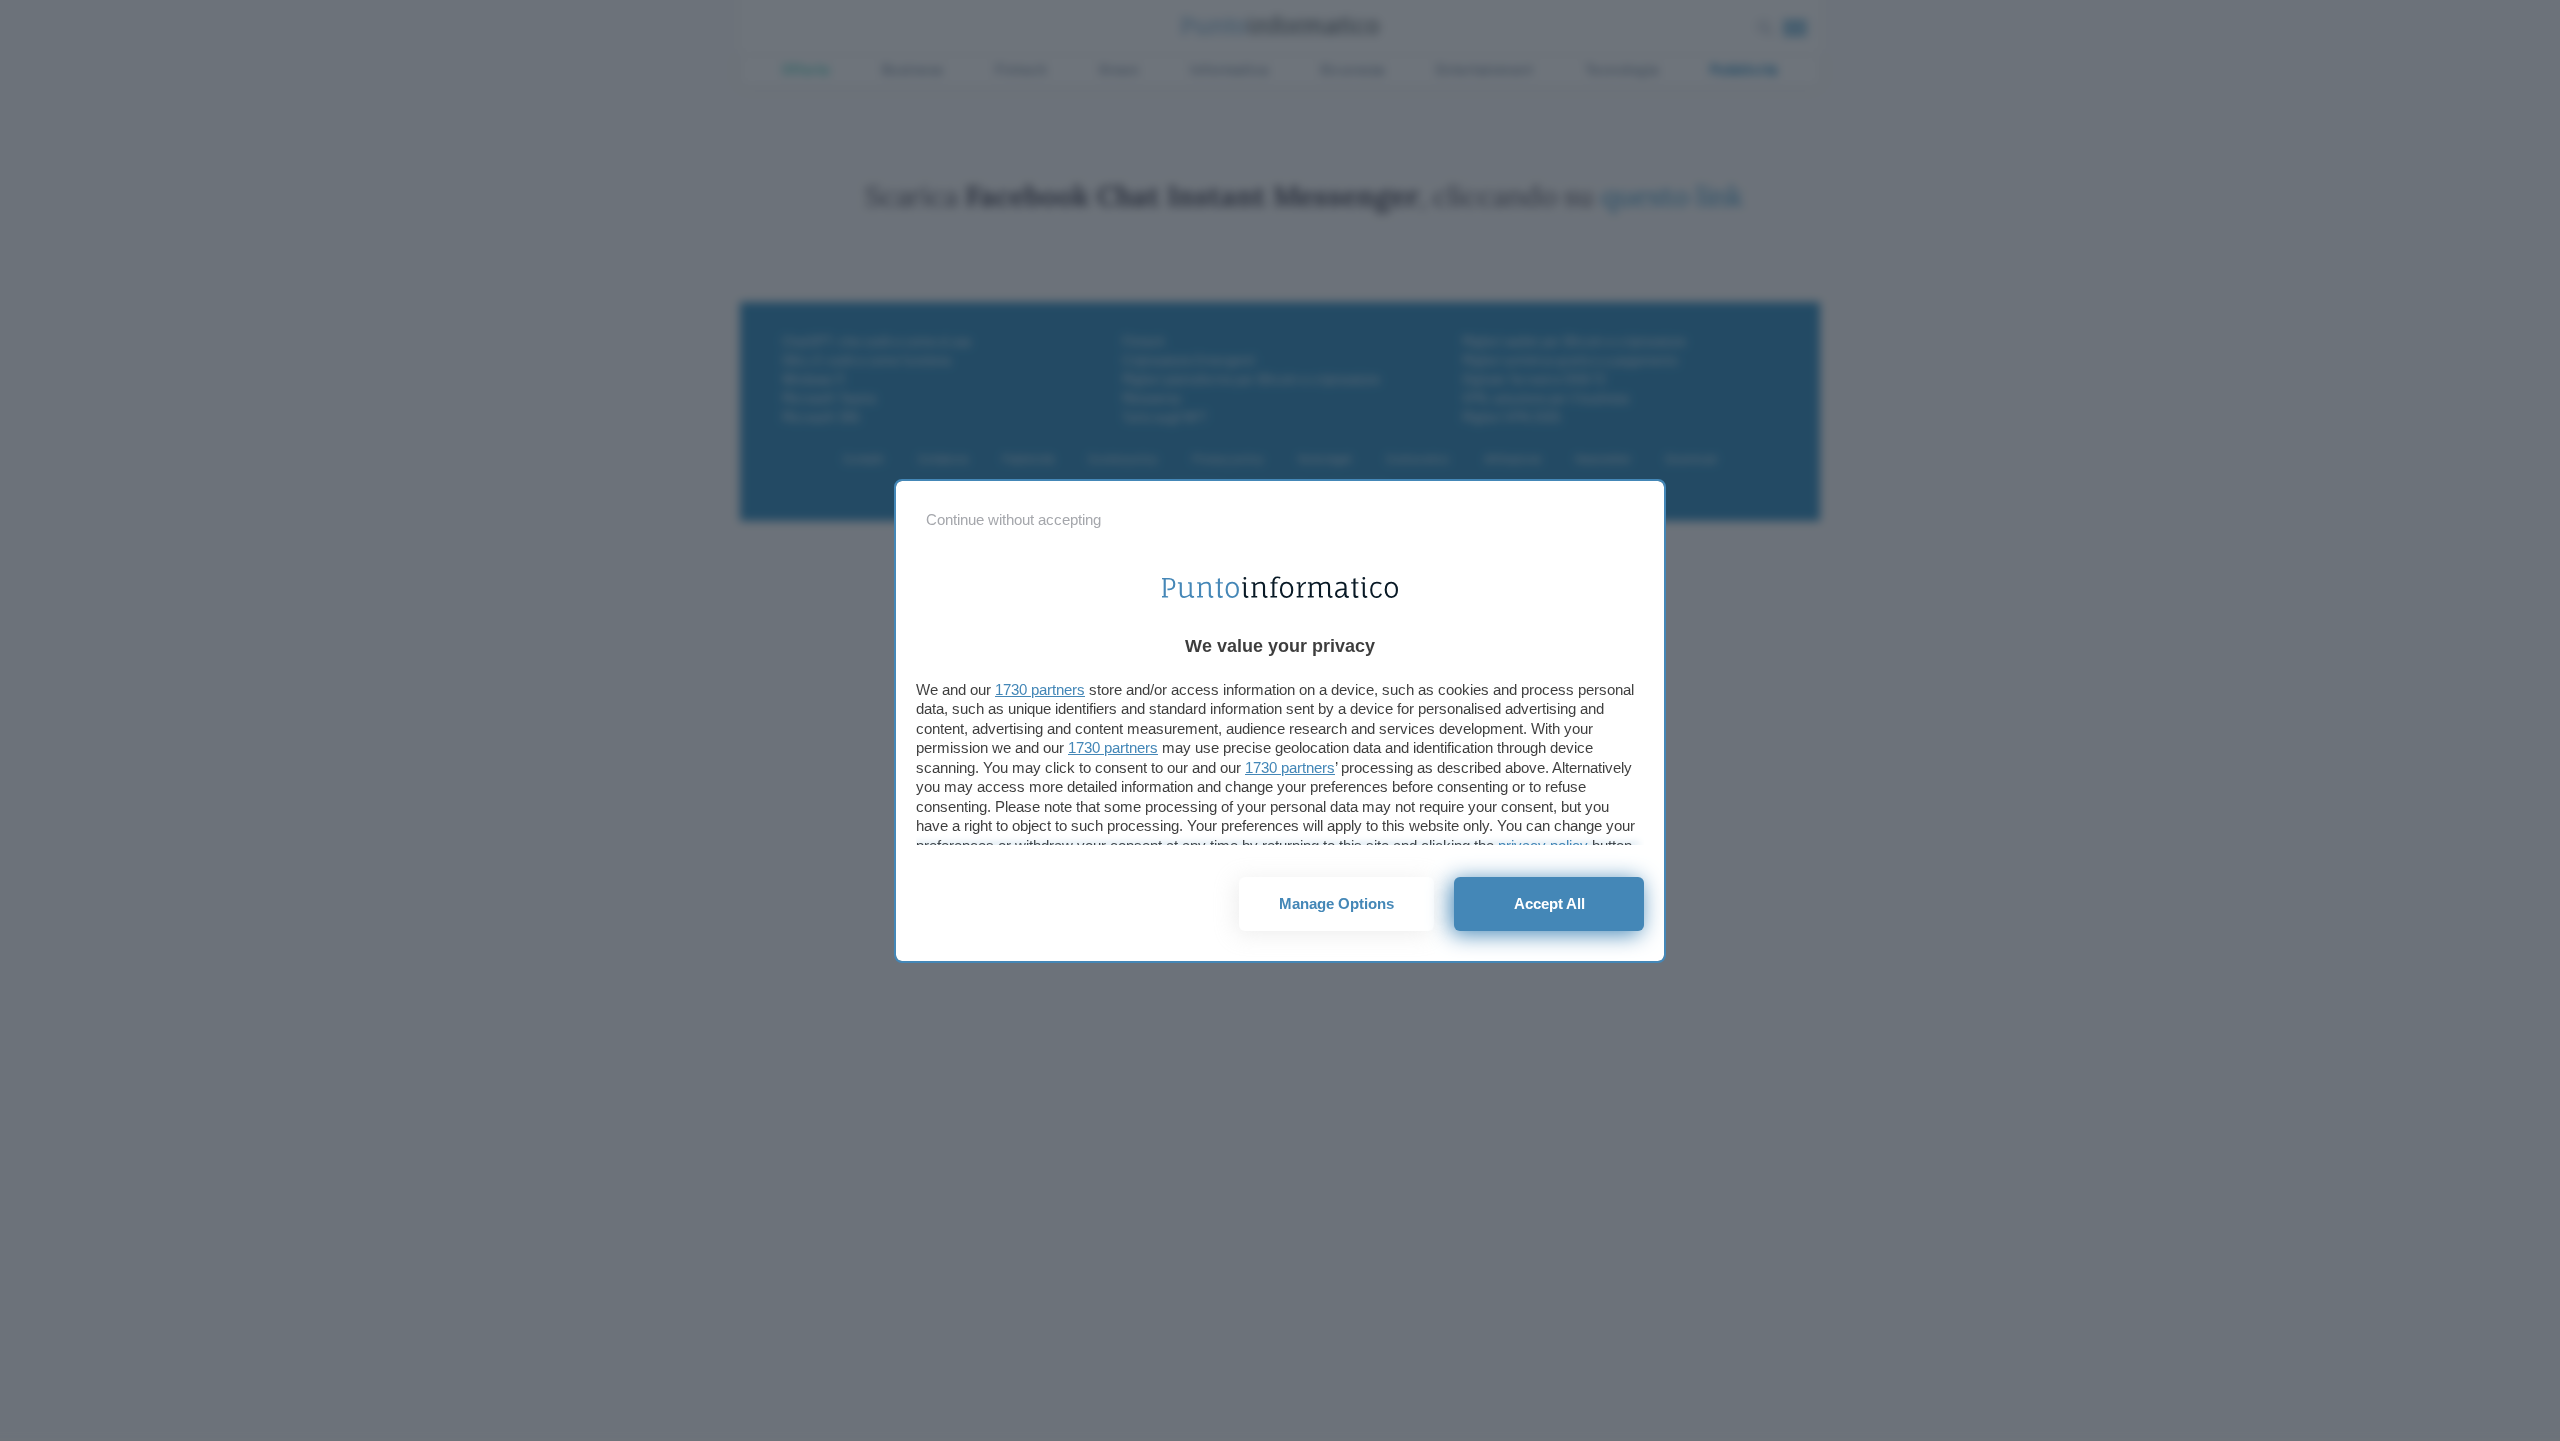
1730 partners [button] (1040, 689)
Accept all (1549, 903)
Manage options (1336, 903)
